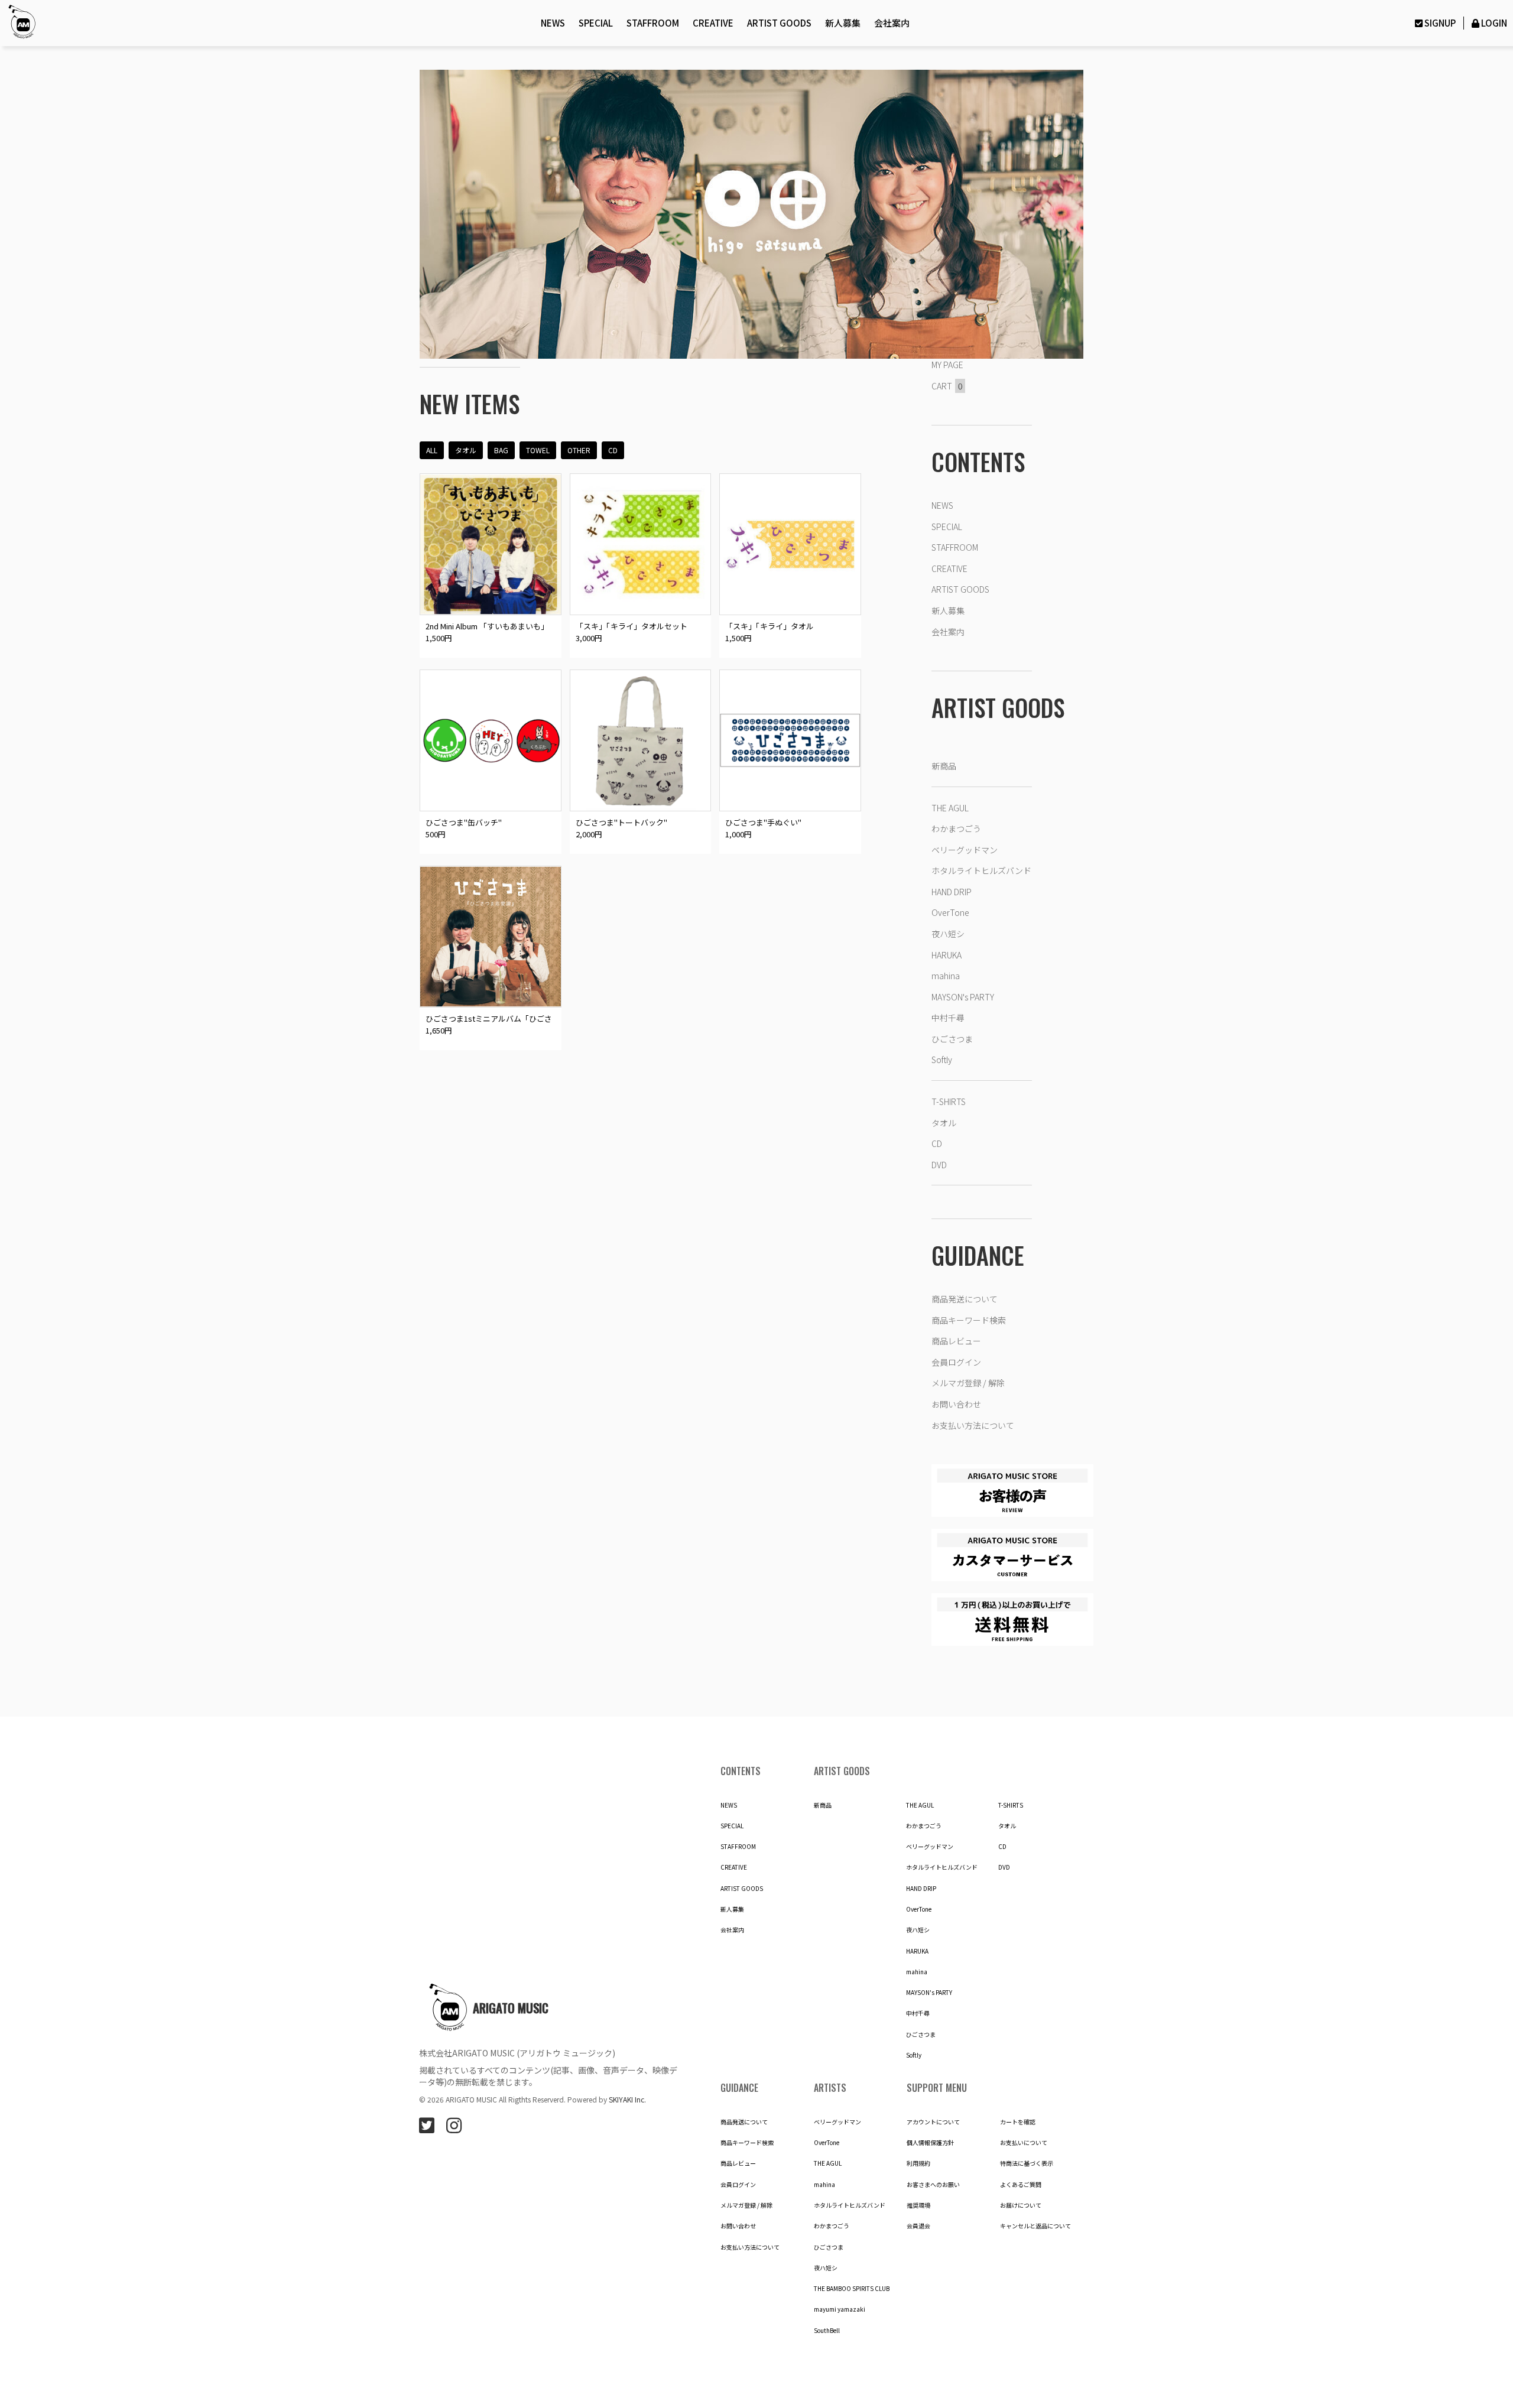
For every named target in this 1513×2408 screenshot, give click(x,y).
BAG (501, 450)
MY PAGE (947, 365)
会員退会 (918, 2226)
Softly (942, 1060)
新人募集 (843, 23)
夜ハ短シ (948, 934)
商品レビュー (956, 1341)
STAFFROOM (653, 23)
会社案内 (892, 23)
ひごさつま (952, 1039)
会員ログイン (956, 1362)
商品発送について (965, 1299)
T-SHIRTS (949, 1101)
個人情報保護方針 (930, 2143)
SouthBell (827, 2331)
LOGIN (1494, 23)
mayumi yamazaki (840, 2309)
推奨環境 (918, 2205)
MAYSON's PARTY (963, 997)
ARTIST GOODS (779, 23)
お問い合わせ (956, 1404)
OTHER (579, 450)
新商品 (944, 766)
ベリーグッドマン (965, 850)
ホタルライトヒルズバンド (981, 870)
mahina (946, 976)
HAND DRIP (952, 892)
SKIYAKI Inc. (627, 2099)
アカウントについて (933, 2122)
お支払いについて (1024, 2143)
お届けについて (1021, 2205)
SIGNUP (1440, 23)
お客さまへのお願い (933, 2185)
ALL (432, 450)
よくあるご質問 (1021, 2185)
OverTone (950, 912)
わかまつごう (956, 828)
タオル (466, 450)
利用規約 (918, 2163)
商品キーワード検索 (969, 1320)
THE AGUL (950, 808)
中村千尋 (948, 1018)
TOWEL (538, 450)
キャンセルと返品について (1035, 2226)
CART (947, 386)
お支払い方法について (973, 1425)
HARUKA (947, 955)
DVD (939, 1165)
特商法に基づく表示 (1027, 2163)
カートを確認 (1018, 2122)
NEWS (553, 23)
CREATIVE (713, 23)
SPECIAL (596, 23)
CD (613, 450)
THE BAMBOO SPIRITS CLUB (852, 2289)
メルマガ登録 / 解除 (968, 1383)
